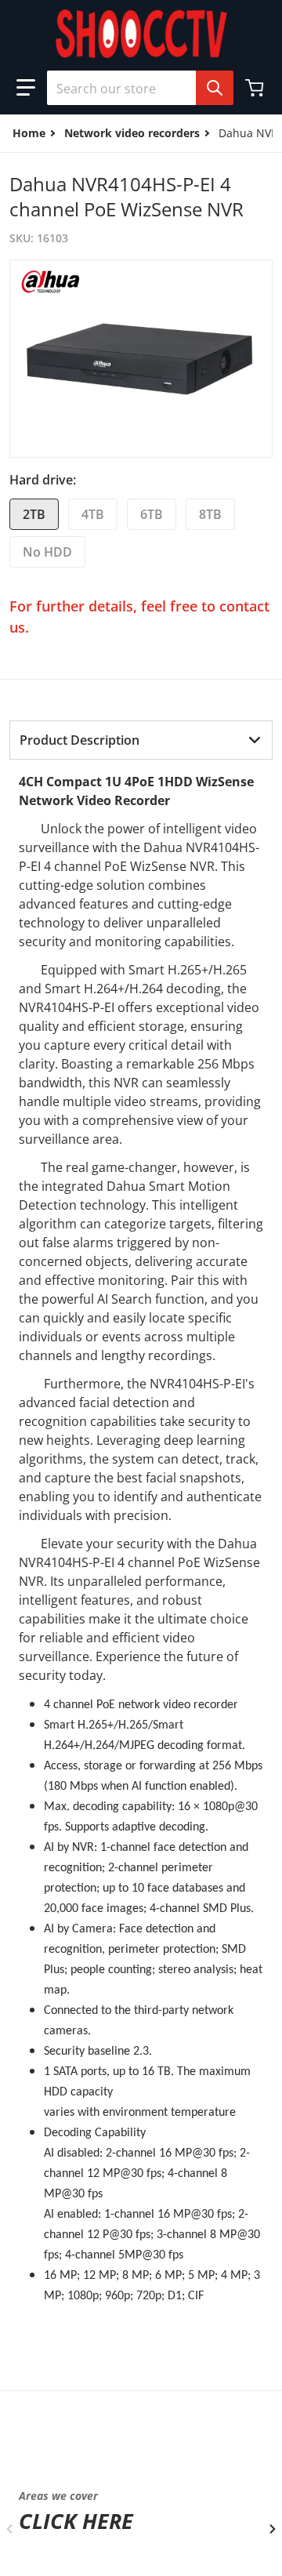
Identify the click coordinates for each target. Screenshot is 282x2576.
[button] (26, 88)
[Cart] (256, 88)
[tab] (141, 740)
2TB (34, 514)
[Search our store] (215, 88)
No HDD (47, 552)
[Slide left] (9, 2529)
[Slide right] (273, 2529)
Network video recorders (132, 133)
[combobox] (134, 88)
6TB (152, 514)
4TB (93, 514)
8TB (210, 514)
